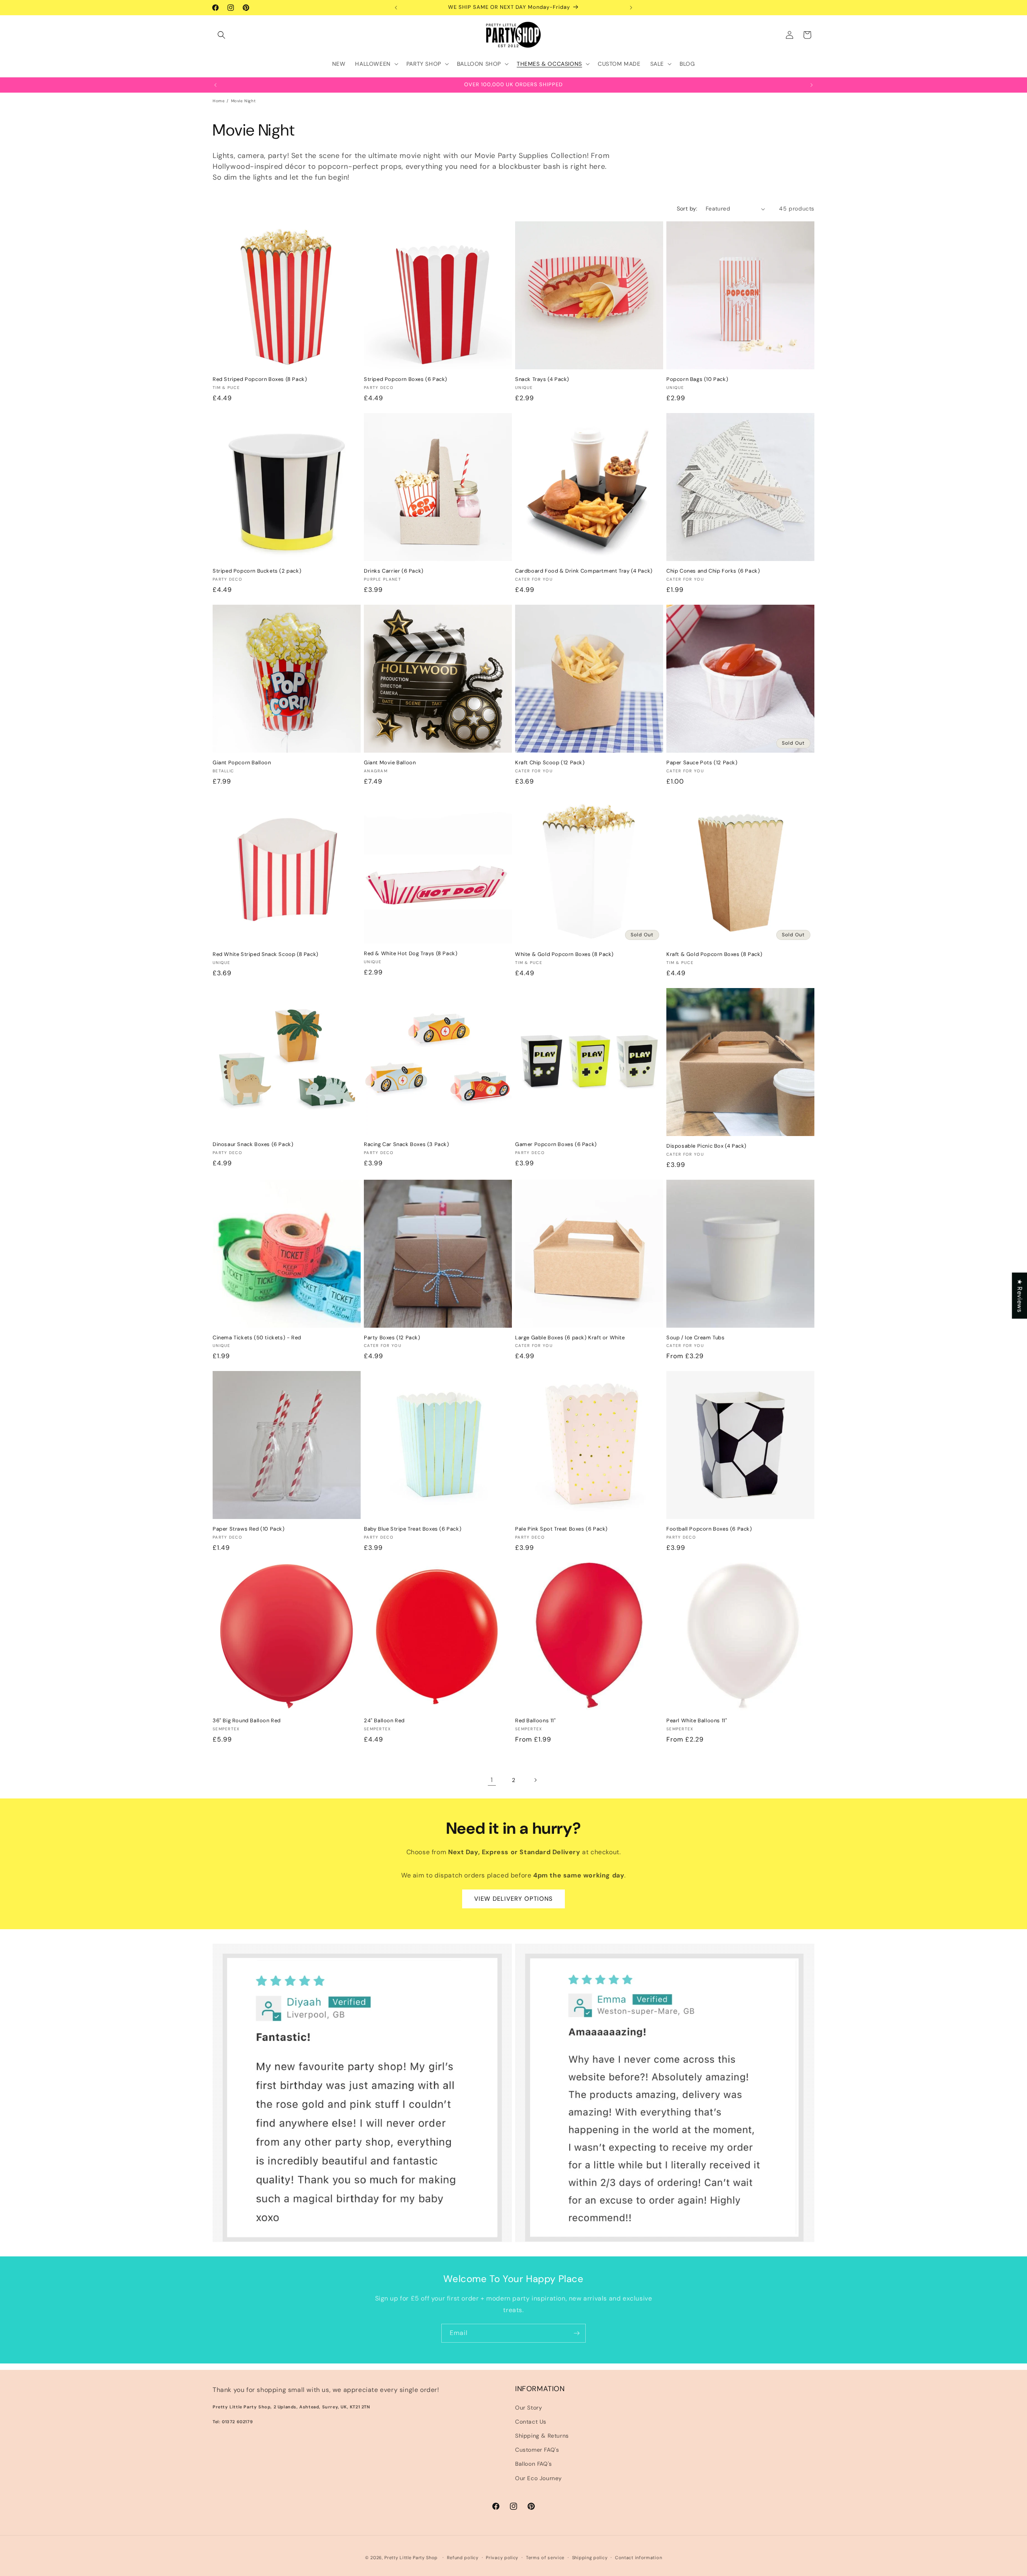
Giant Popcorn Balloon (242, 763)
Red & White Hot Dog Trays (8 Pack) (411, 954)
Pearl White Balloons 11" (697, 1721)
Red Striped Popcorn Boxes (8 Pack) (260, 379)
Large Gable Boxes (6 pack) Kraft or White (570, 1338)
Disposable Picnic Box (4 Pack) (706, 1146)
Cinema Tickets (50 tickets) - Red (257, 1338)
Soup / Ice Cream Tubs (696, 1338)
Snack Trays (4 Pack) (542, 379)
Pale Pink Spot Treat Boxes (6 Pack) (561, 1529)
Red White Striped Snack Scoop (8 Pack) (266, 954)
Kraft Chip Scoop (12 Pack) (550, 763)
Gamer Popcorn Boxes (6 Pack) (556, 1144)
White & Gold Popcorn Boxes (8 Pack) (564, 954)
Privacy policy (502, 2558)
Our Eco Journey (539, 2478)
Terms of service (545, 2558)
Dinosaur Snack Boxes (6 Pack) (253, 1144)
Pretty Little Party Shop (411, 2558)
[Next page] (535, 1780)
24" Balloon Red (384, 1721)
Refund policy (463, 2558)
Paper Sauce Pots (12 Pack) (702, 763)
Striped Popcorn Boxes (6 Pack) (406, 379)
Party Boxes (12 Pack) (392, 1338)
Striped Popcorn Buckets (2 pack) (257, 571)
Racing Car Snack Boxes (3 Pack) (407, 1144)
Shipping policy (590, 2558)
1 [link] (492, 1780)
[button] (221, 35)
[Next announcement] (631, 8)
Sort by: (687, 209)
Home (219, 101)
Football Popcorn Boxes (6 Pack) (709, 1529)
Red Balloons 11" (536, 1721)
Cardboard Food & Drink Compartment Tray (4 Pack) (584, 571)
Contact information (638, 2558)
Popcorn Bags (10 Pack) (697, 379)
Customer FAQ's (537, 2450)
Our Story (529, 2408)
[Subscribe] (576, 2333)
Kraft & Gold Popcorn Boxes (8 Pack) (714, 954)
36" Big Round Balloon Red (247, 1721)
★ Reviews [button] (1020, 1295)
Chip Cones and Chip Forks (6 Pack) (713, 571)
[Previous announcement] (396, 8)
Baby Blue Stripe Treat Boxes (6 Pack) (413, 1529)
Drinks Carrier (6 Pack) (394, 571)
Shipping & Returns (542, 2436)
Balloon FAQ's (534, 2464)
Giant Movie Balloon (390, 763)
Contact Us (531, 2422)
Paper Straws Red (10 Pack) (249, 1529)
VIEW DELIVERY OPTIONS (513, 1899)
